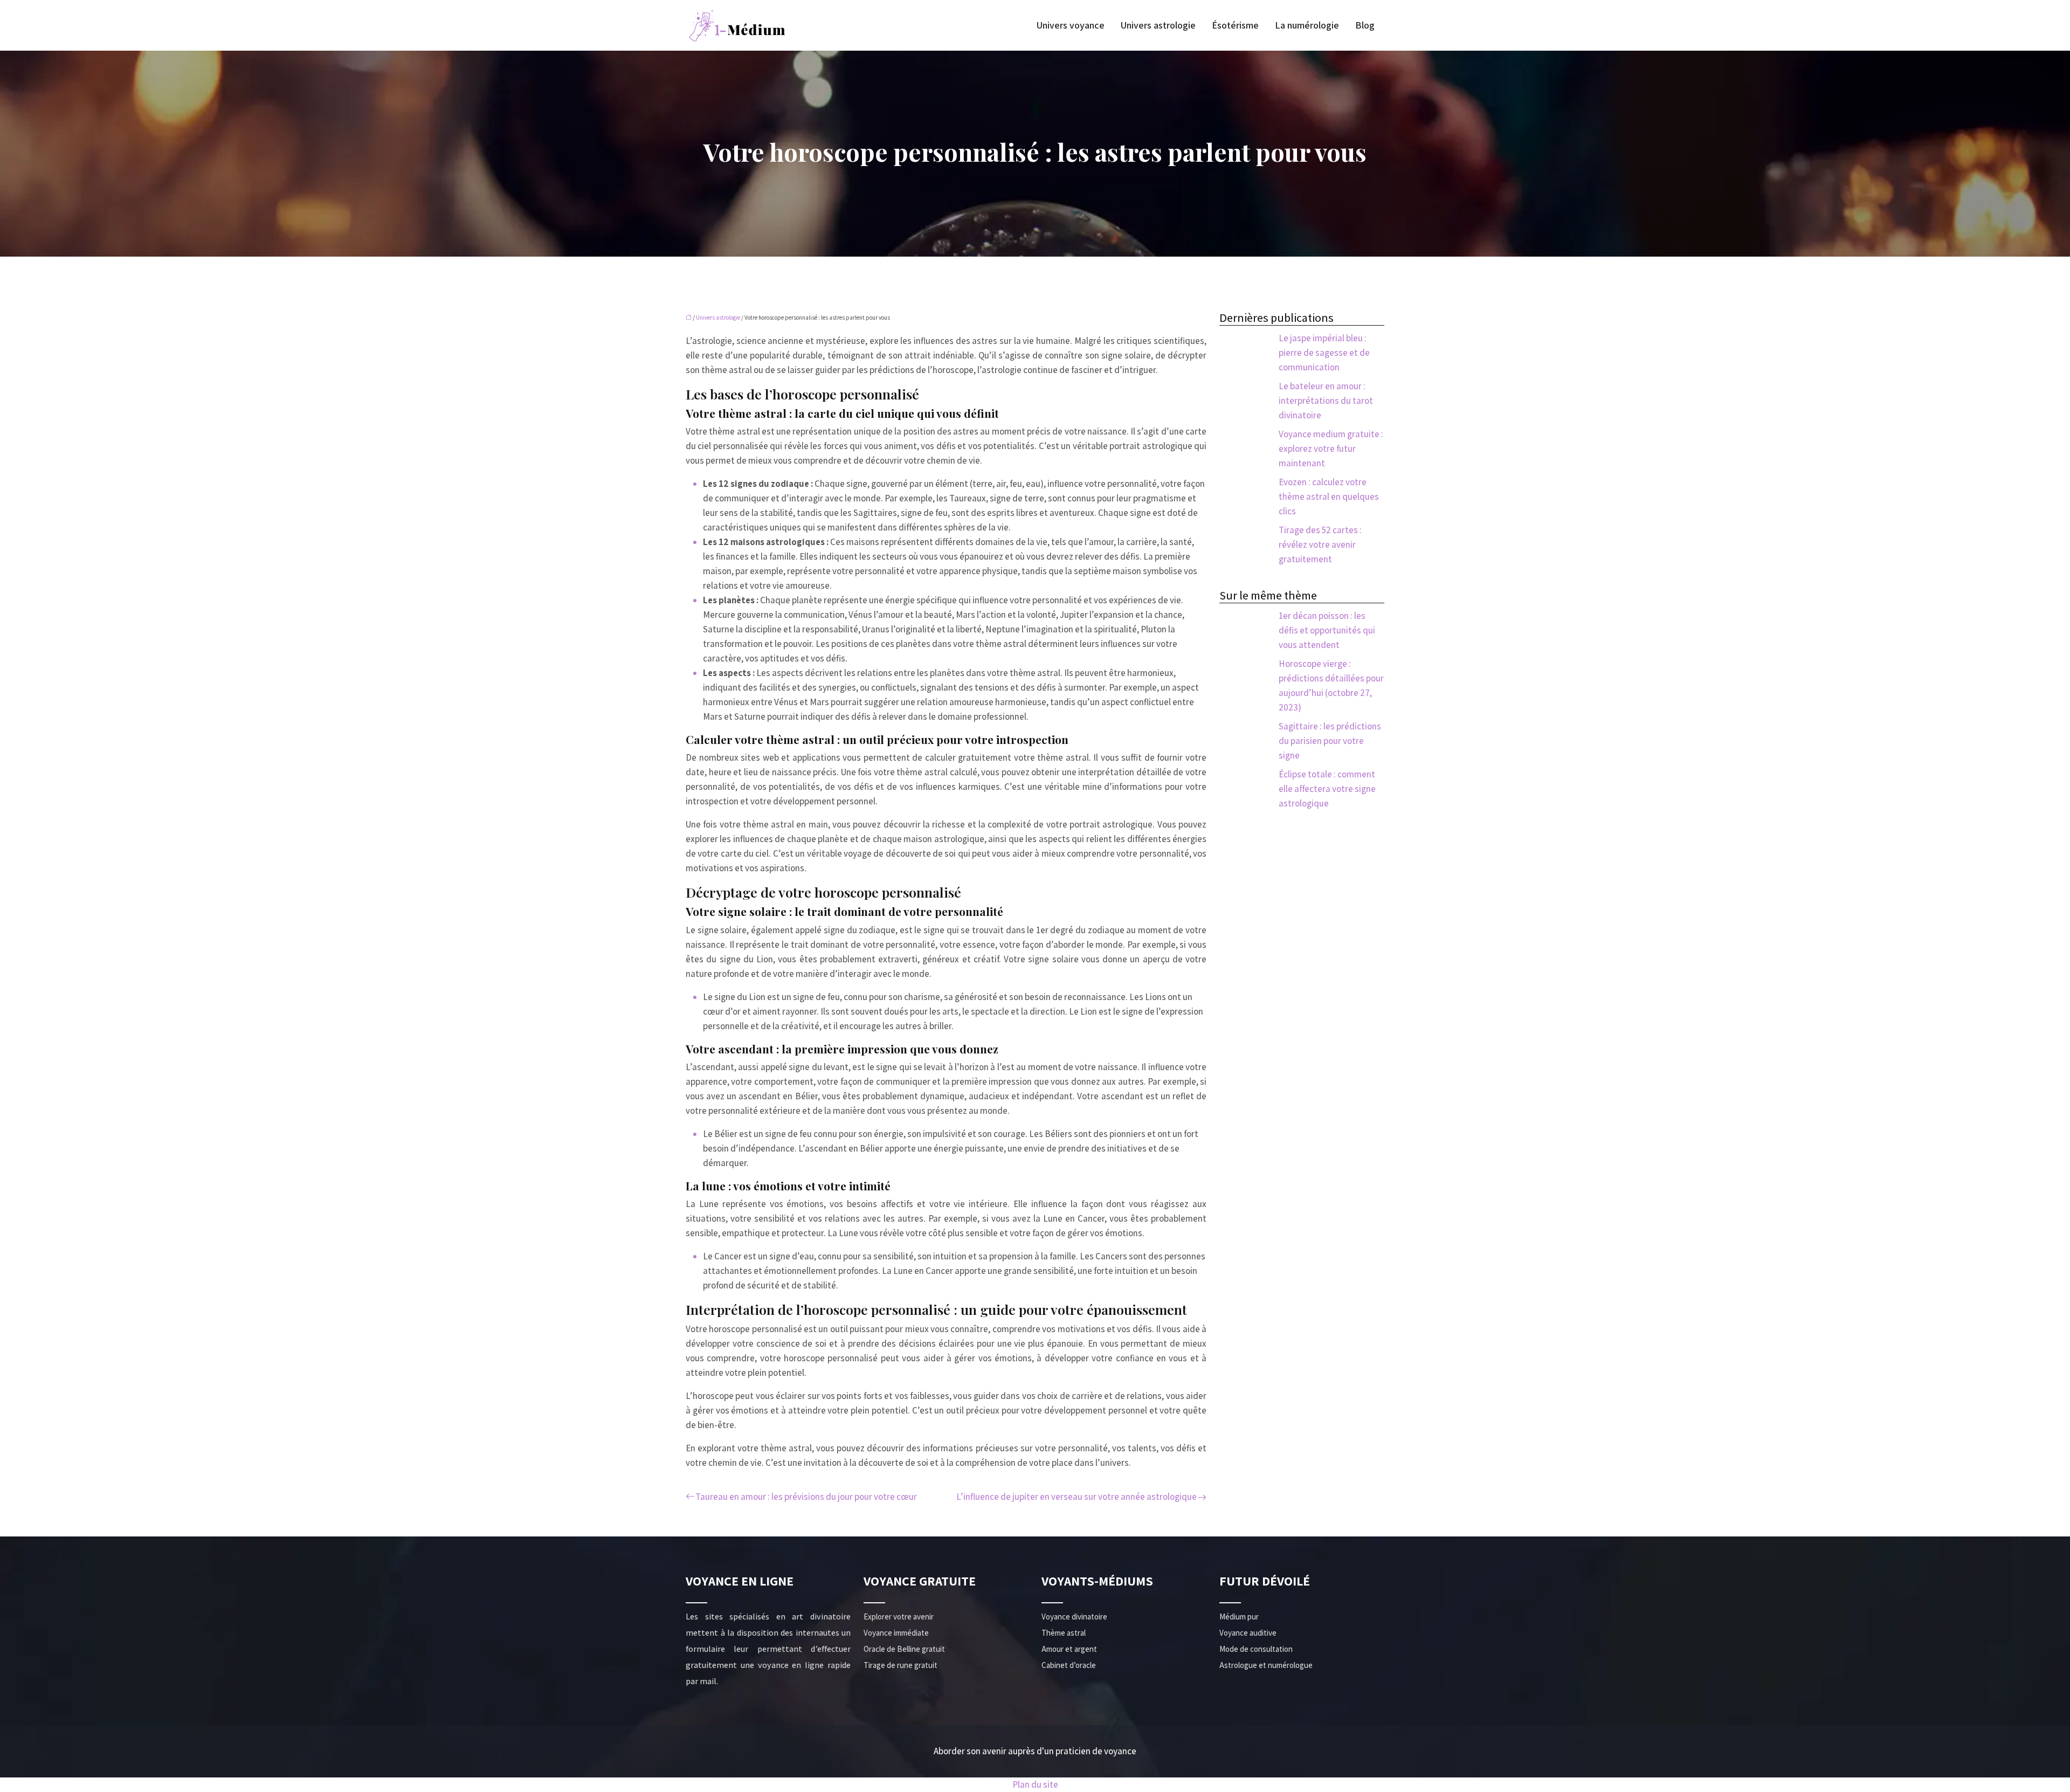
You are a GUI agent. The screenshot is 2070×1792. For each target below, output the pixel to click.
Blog (1365, 25)
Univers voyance (1071, 25)
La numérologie (1307, 25)
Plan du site (1035, 1784)
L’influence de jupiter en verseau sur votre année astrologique (1077, 1497)
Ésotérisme (1235, 25)
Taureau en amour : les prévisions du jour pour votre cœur (806, 1497)
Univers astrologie (1158, 25)
